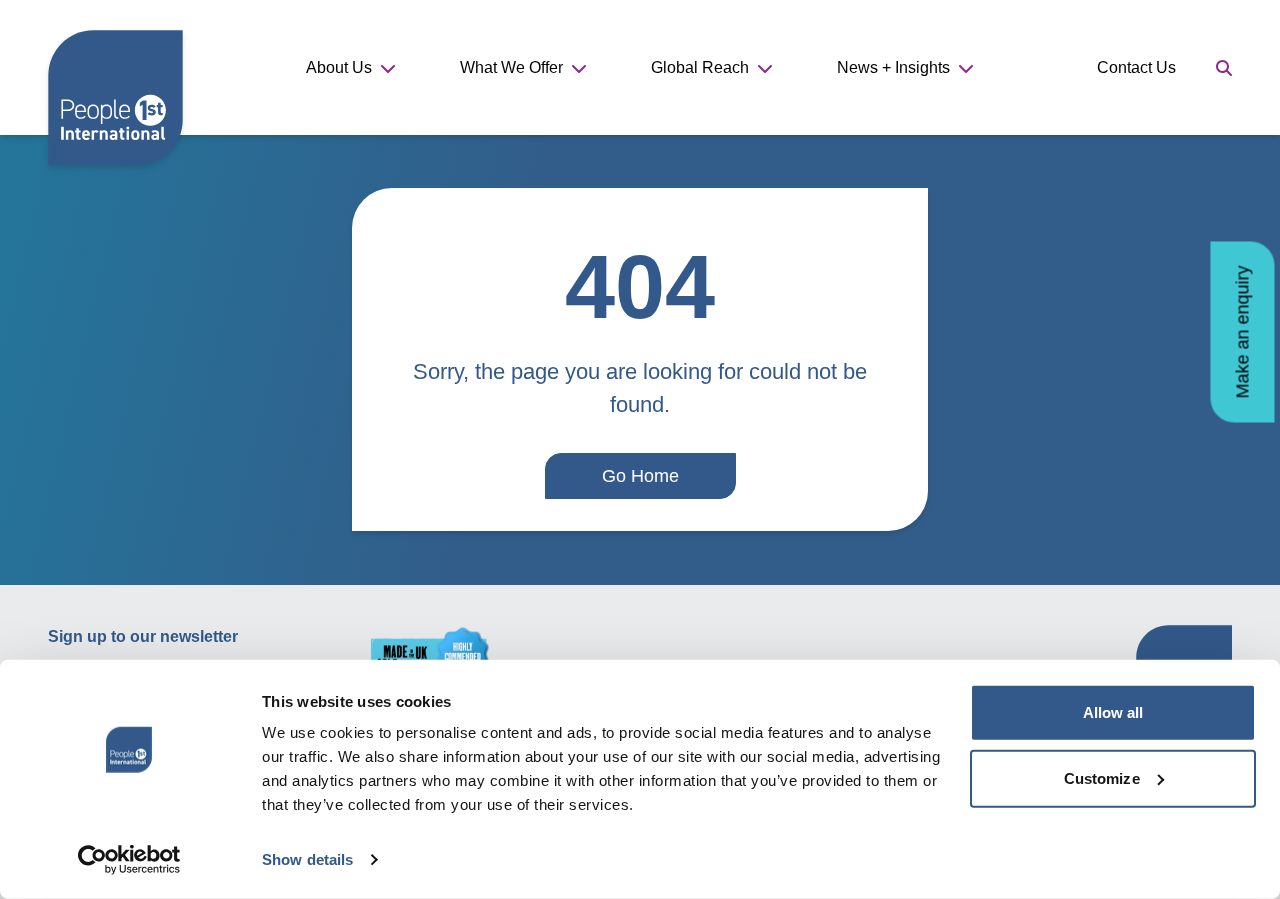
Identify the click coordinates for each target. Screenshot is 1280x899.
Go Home (640, 476)
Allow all (1113, 712)
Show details (307, 859)
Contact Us (1136, 67)
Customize (1102, 777)
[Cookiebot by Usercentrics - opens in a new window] (129, 860)
